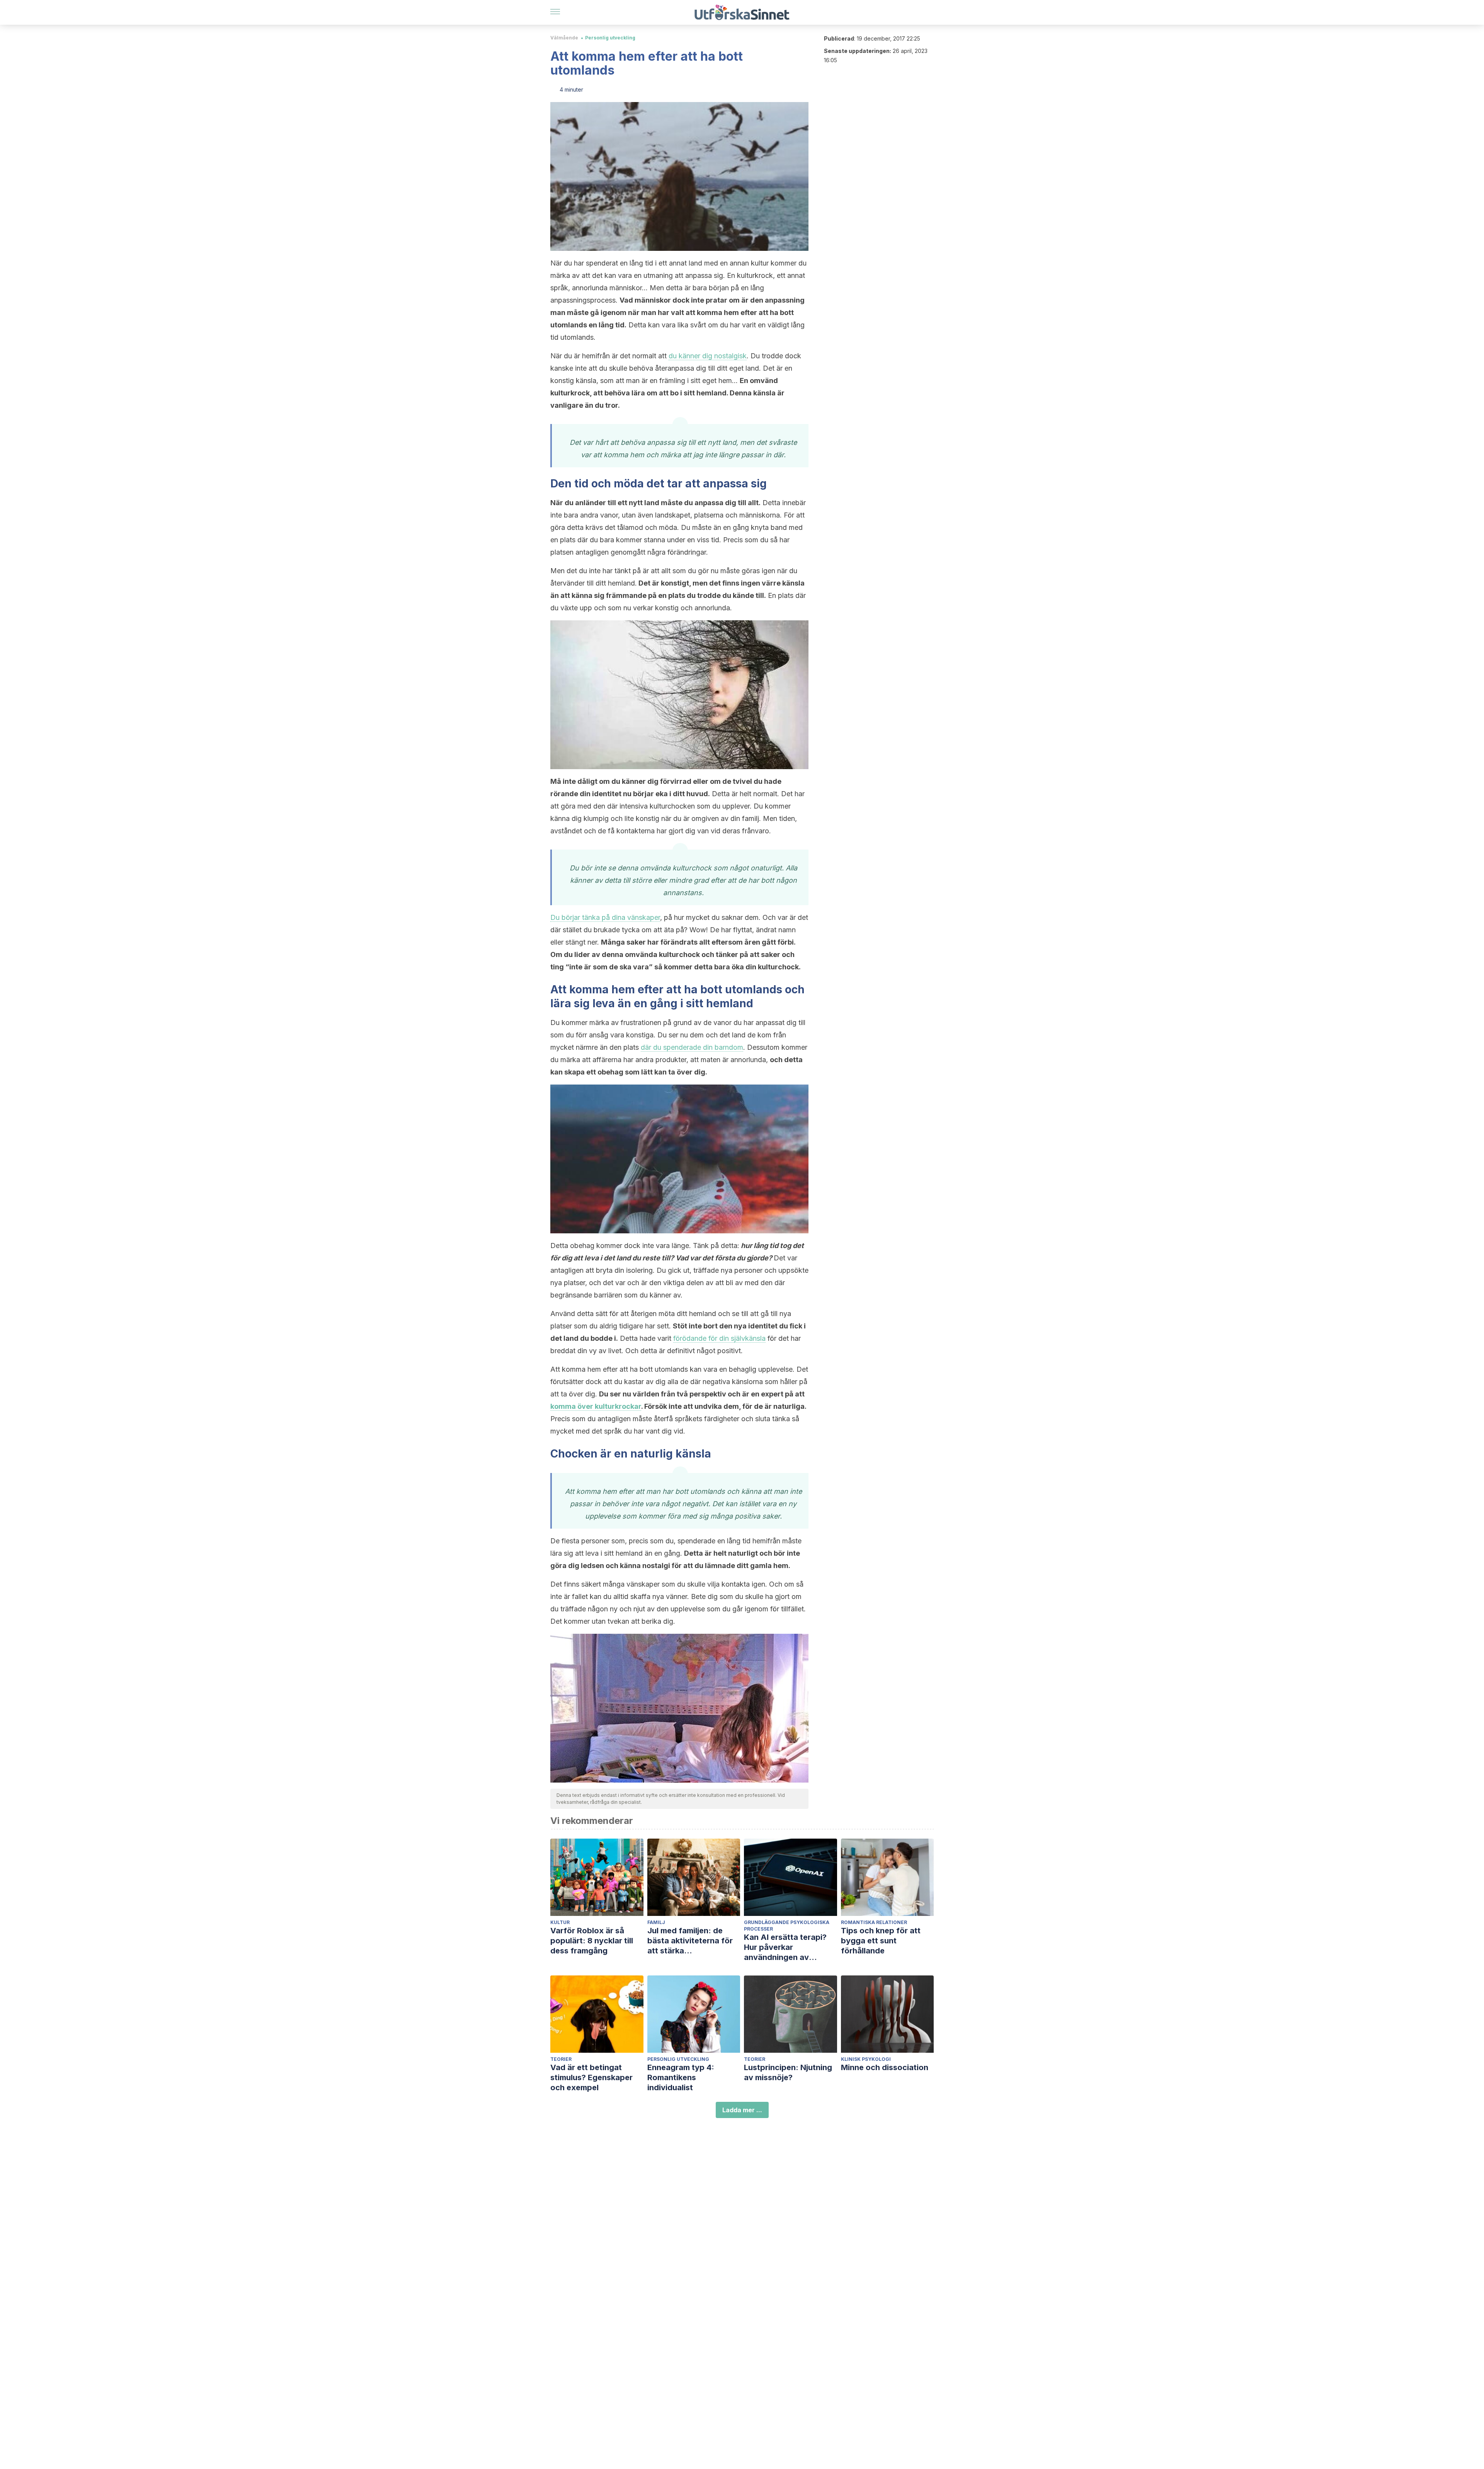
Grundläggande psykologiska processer (787, 1926)
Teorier (561, 2059)
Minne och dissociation (885, 2067)
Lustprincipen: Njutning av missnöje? (788, 2072)
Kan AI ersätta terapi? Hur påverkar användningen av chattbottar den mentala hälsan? (790, 1947)
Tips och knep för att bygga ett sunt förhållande (881, 1941)
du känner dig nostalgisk (708, 356)
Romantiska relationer (874, 1922)
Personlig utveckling (610, 38)
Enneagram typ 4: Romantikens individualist (681, 2077)
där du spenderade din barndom (692, 1047)
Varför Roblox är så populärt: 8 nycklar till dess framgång (592, 1941)
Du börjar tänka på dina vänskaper (605, 917)
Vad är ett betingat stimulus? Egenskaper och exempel (591, 2077)
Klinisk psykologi (866, 2059)
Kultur (560, 1922)
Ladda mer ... (742, 2110)
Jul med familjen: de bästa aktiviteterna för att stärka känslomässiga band (690, 1941)
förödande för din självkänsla (719, 1338)
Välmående (564, 38)
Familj (656, 1922)
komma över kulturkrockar (596, 1406)
